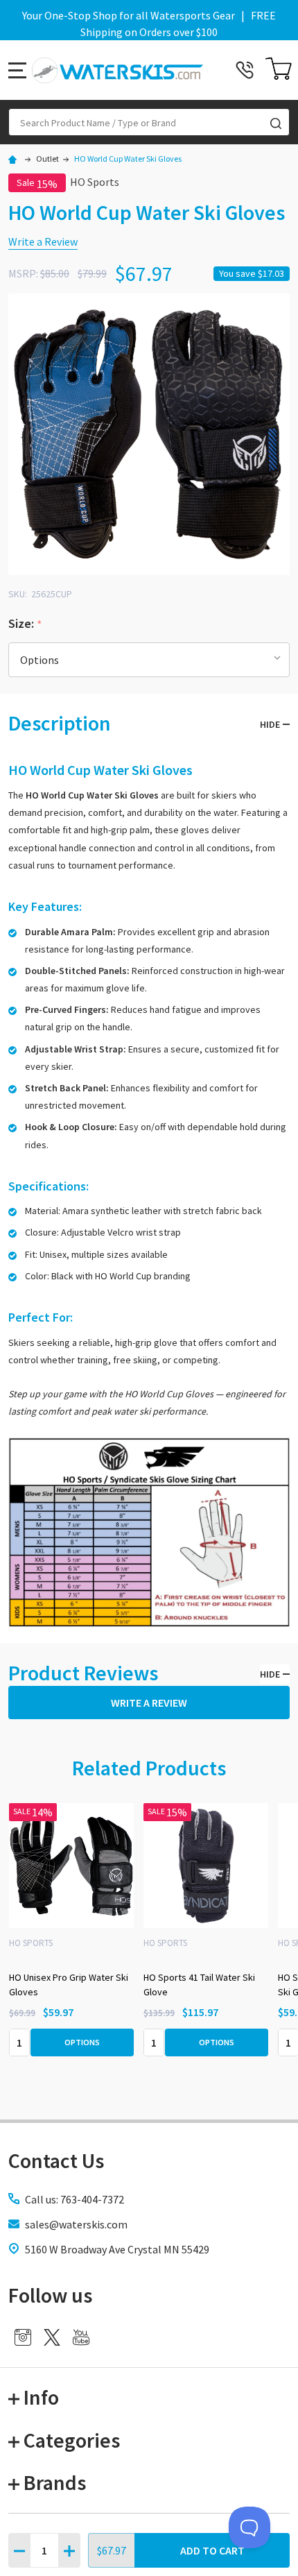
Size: (26, 624)
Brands (55, 2482)
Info (41, 2397)
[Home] (15, 159)
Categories (72, 2440)
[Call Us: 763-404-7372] (245, 70)
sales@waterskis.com (76, 2224)
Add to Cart (212, 2550)
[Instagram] (23, 2337)
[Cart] (279, 70)
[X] (52, 2337)
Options (82, 2042)
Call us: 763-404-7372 (74, 2199)
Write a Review (43, 241)
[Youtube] (81, 2337)
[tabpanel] (206, 1934)
